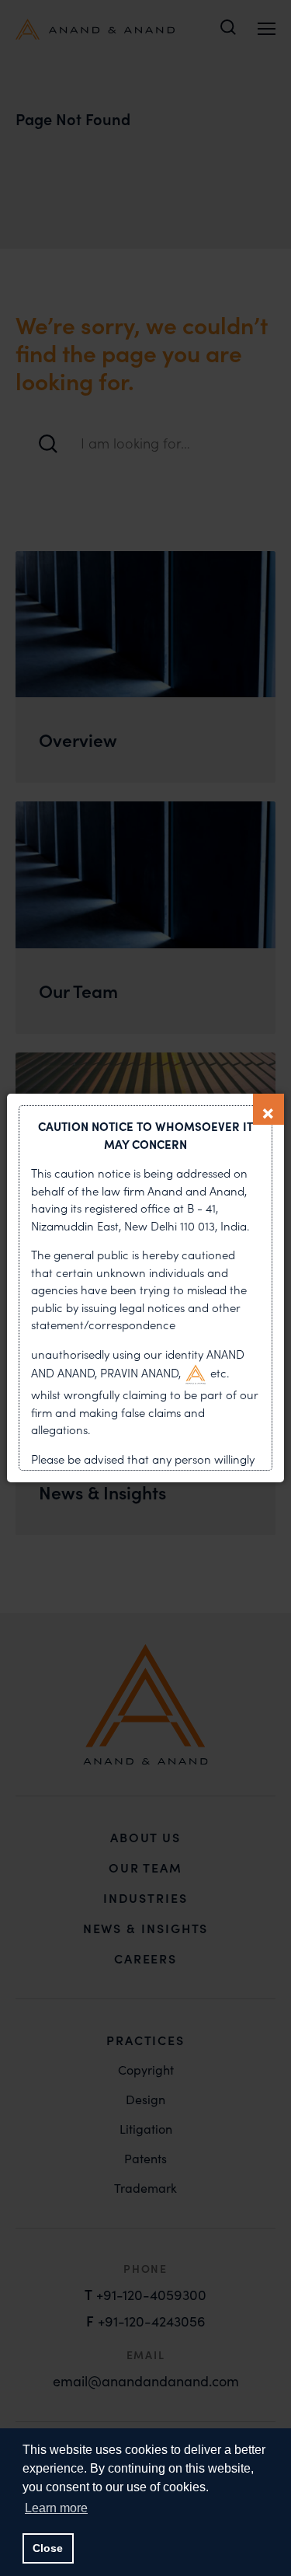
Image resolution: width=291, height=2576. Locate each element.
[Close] (268, 1109)
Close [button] (48, 2548)
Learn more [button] (56, 2508)
